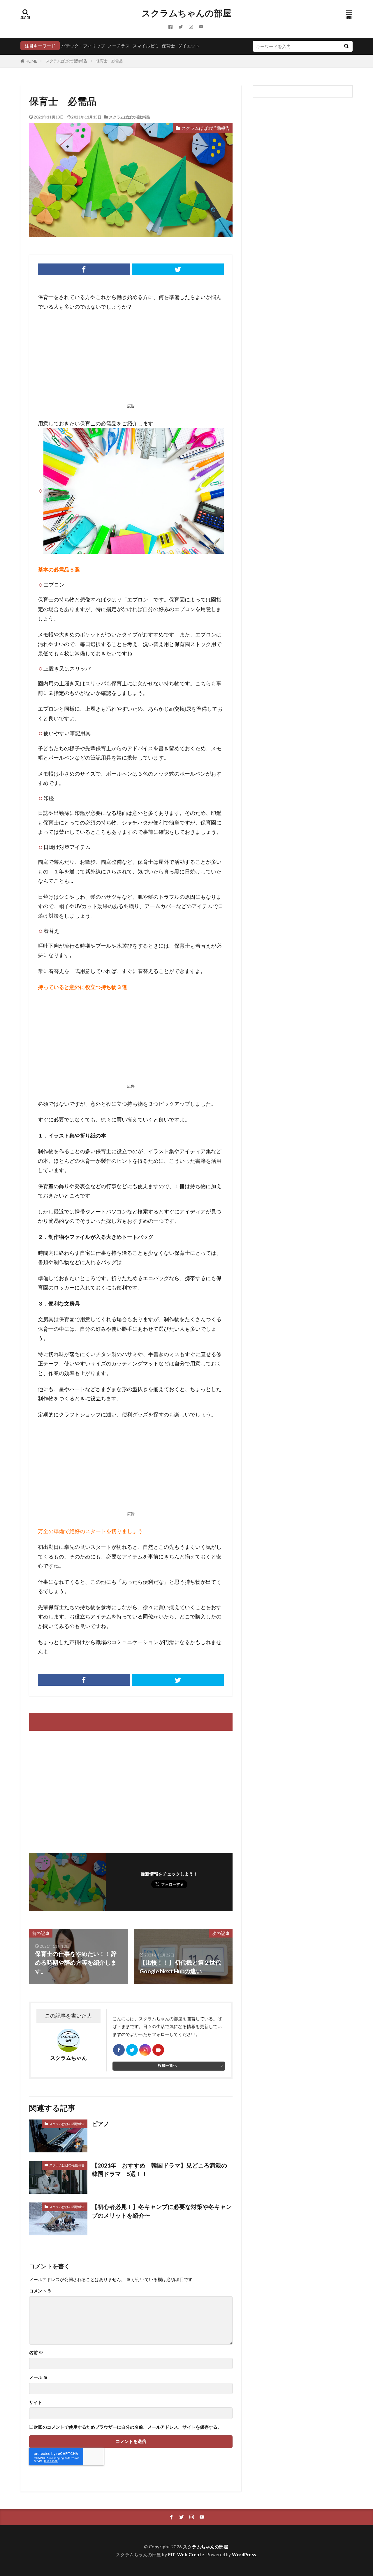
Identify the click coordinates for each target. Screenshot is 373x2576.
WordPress (244, 2554)
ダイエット (189, 46)
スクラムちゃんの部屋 (186, 13)
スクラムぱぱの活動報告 (67, 61)
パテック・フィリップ (83, 46)
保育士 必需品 (109, 61)
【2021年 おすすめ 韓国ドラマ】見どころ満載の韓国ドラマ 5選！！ (159, 2170)
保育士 (168, 46)
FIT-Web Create (186, 2554)
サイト (36, 2402)
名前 (36, 2353)
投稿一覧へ (167, 2065)
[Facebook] (84, 269)
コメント (41, 2291)
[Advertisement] (131, 359)
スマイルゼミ (146, 46)
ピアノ (103, 2124)
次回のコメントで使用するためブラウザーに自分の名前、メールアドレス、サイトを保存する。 (128, 2427)
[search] (346, 46)
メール (38, 2377)
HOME (31, 61)
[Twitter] (178, 269)
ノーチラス (119, 46)
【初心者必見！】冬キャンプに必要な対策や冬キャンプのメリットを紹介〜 (162, 2211)
